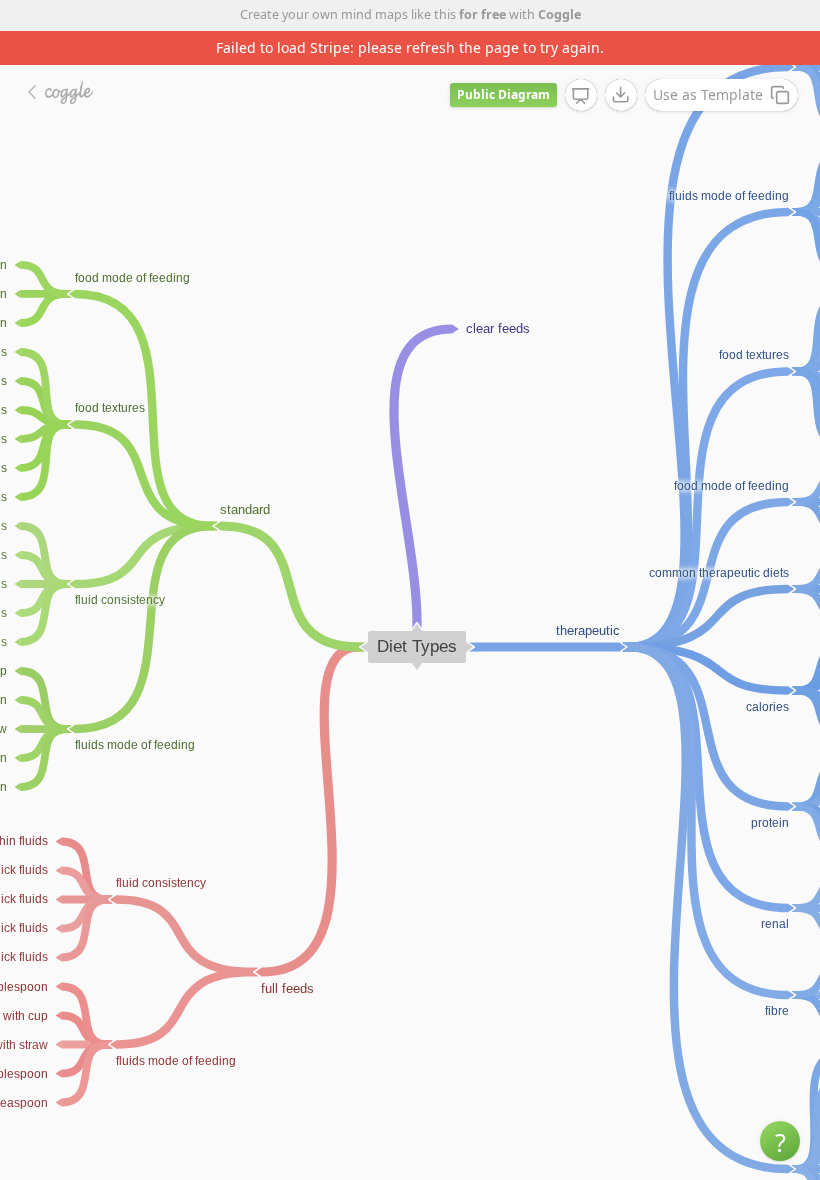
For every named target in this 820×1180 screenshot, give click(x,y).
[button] (780, 1141)
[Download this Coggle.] (621, 95)
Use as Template (708, 94)
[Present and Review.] (581, 96)
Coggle (559, 14)
